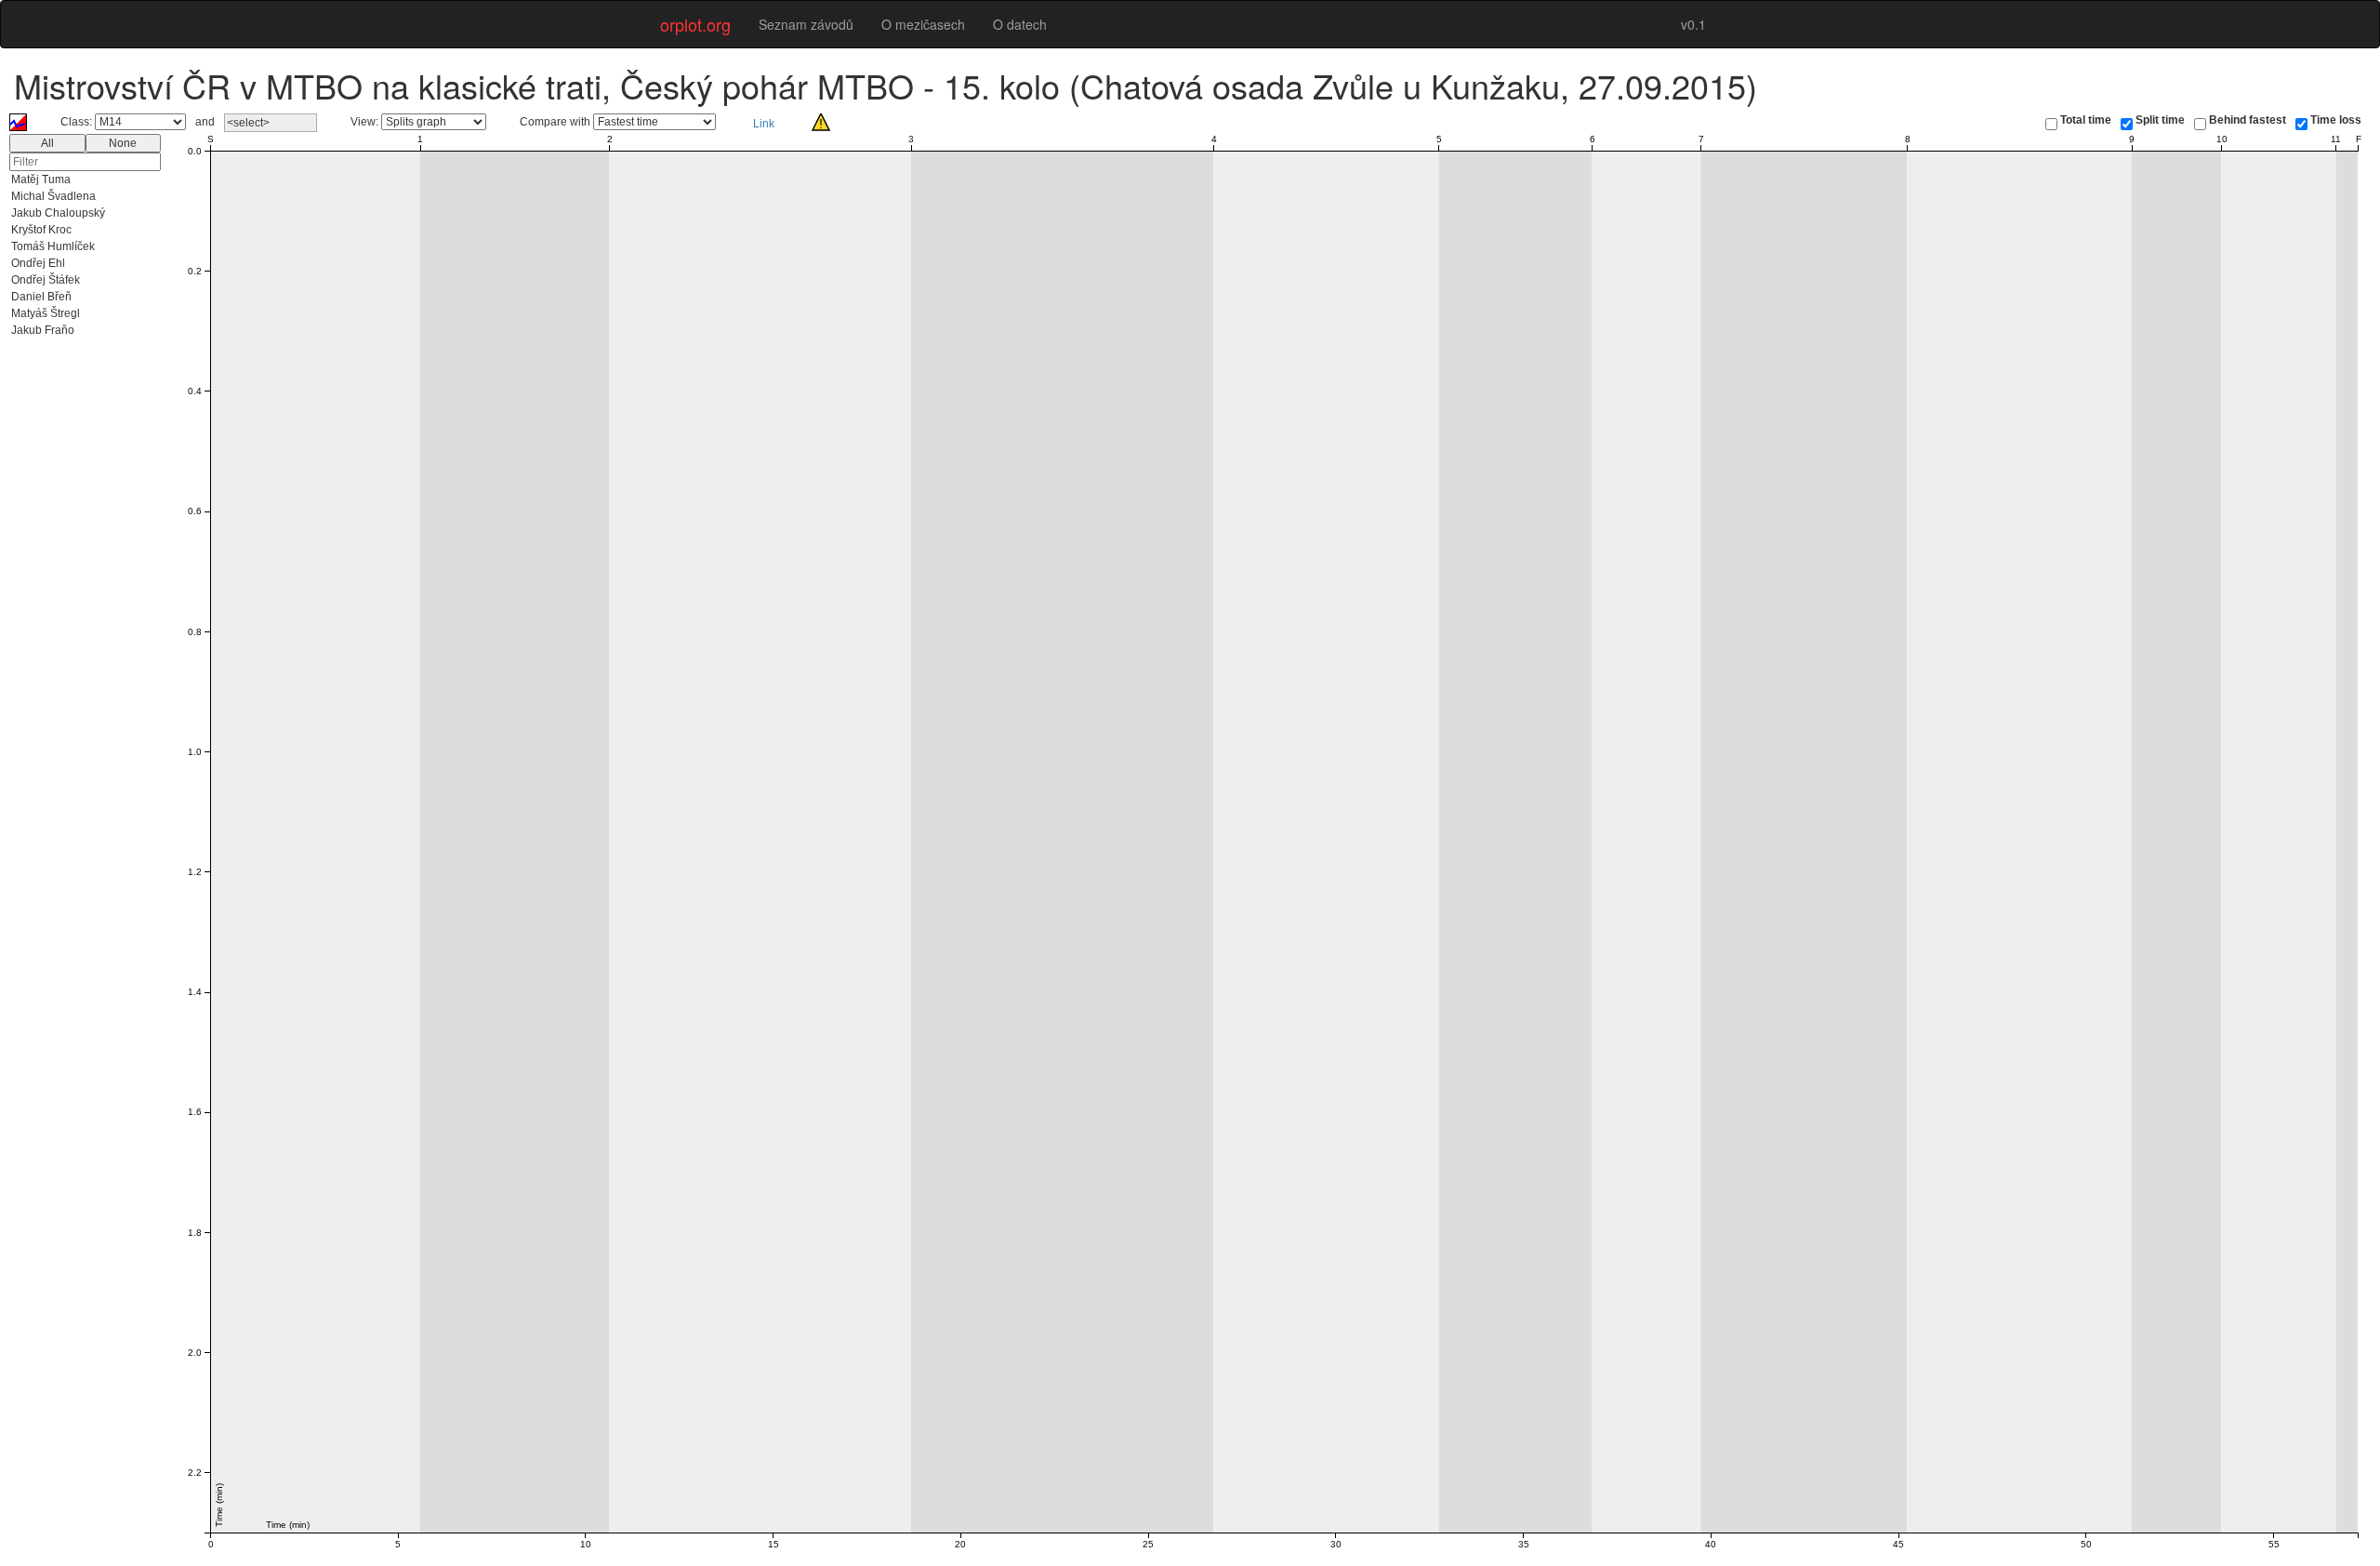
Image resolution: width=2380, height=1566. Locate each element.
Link (764, 124)
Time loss (2336, 120)
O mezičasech (923, 24)
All (47, 143)
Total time (2086, 120)
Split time (2160, 120)
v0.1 (1693, 24)
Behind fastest (2248, 120)
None (123, 143)
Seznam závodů (806, 24)
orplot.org (695, 24)
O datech (1020, 24)
